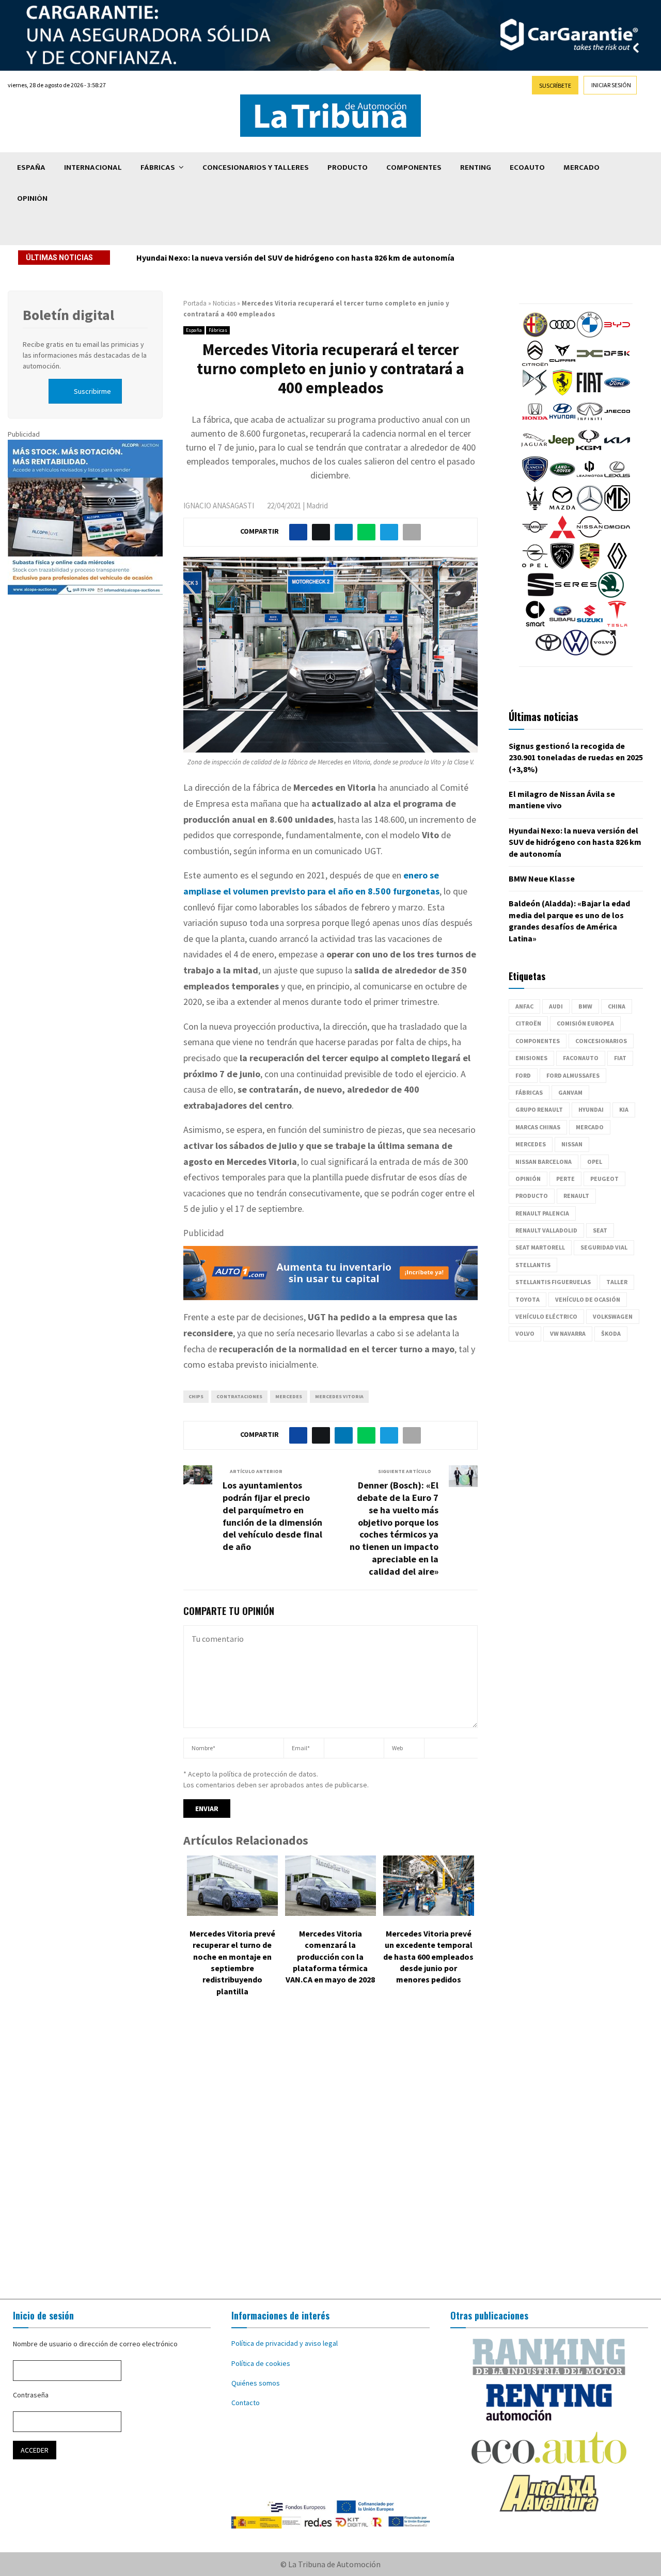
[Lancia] (535, 479)
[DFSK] (617, 364)
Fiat (620, 1058)
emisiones (531, 1058)
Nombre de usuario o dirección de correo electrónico (95, 2344)
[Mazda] (562, 508)
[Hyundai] (562, 422)
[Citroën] (535, 364)
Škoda (611, 1333)
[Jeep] (561, 451)
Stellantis (533, 1265)
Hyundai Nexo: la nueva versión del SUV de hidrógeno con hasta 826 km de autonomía (298, 258)
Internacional (93, 167)
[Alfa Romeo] (535, 335)
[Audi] (562, 335)
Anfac (524, 1006)
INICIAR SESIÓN (611, 85)
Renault (576, 1196)
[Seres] (576, 595)
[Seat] (541, 595)
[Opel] (535, 566)
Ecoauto (527, 167)
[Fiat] (590, 393)
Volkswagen (613, 1316)
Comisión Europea (585, 1023)
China (617, 1006)
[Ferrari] (562, 393)
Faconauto (581, 1058)
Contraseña (31, 2395)
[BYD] (617, 335)
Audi (556, 1006)
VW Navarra (568, 1333)
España (31, 167)
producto (532, 1196)
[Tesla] (617, 624)
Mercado (581, 167)
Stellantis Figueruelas (553, 1282)
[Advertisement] (330, 2155)
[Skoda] (611, 595)
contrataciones (239, 1396)
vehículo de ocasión (588, 1299)
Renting (476, 167)
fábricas (529, 1092)
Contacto (246, 2403)
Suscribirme (92, 391)
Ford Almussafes (573, 1075)
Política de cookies (261, 2363)
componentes (538, 1041)
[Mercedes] (590, 508)
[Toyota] (548, 653)
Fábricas (158, 167)
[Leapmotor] (590, 479)
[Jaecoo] (617, 422)
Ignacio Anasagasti (219, 506)
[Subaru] (562, 624)
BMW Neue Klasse (542, 878)
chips (196, 1396)
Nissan (572, 1144)
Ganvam (570, 1092)
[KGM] (589, 451)
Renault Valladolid (546, 1230)
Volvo (525, 1333)
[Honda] (535, 422)
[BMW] (590, 335)
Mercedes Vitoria (339, 1396)
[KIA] (617, 451)
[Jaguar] (534, 451)
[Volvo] (603, 653)
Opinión (32, 198)
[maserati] (535, 508)
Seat (600, 1230)
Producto (348, 167)
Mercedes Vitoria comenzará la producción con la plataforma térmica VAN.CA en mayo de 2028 (330, 1957)
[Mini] (535, 537)
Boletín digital (68, 315)
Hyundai (591, 1109)
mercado (590, 1127)
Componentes (414, 167)
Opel (595, 1162)
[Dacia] (590, 364)
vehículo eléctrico (546, 1316)
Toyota (528, 1299)
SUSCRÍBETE (555, 85)
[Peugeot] (562, 566)
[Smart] (535, 624)
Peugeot (604, 1179)
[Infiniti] (590, 422)
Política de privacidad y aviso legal (285, 2343)
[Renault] (617, 566)
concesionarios (601, 1041)
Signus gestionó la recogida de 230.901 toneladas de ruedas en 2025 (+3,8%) (576, 757)
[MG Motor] (617, 508)
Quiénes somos (256, 2383)
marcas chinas (538, 1127)
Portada (195, 303)
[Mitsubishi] (562, 537)
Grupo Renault (539, 1109)
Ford (523, 1075)
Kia (624, 1109)
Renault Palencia (542, 1213)
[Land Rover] (562, 479)
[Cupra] (562, 364)
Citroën (528, 1023)
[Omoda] (617, 537)
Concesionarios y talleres (256, 167)
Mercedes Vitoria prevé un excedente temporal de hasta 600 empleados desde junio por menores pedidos (428, 1957)
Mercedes (289, 1396)
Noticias (224, 303)
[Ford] (617, 393)
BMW (585, 1006)
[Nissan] (590, 537)
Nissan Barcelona (544, 1162)
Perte (565, 1179)
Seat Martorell (540, 1247)
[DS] (535, 393)
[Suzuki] (590, 624)
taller (617, 1282)
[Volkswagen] (576, 653)
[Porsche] (590, 566)
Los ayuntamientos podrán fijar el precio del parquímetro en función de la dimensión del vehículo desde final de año (272, 1516)
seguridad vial (604, 1247)
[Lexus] (617, 479)
